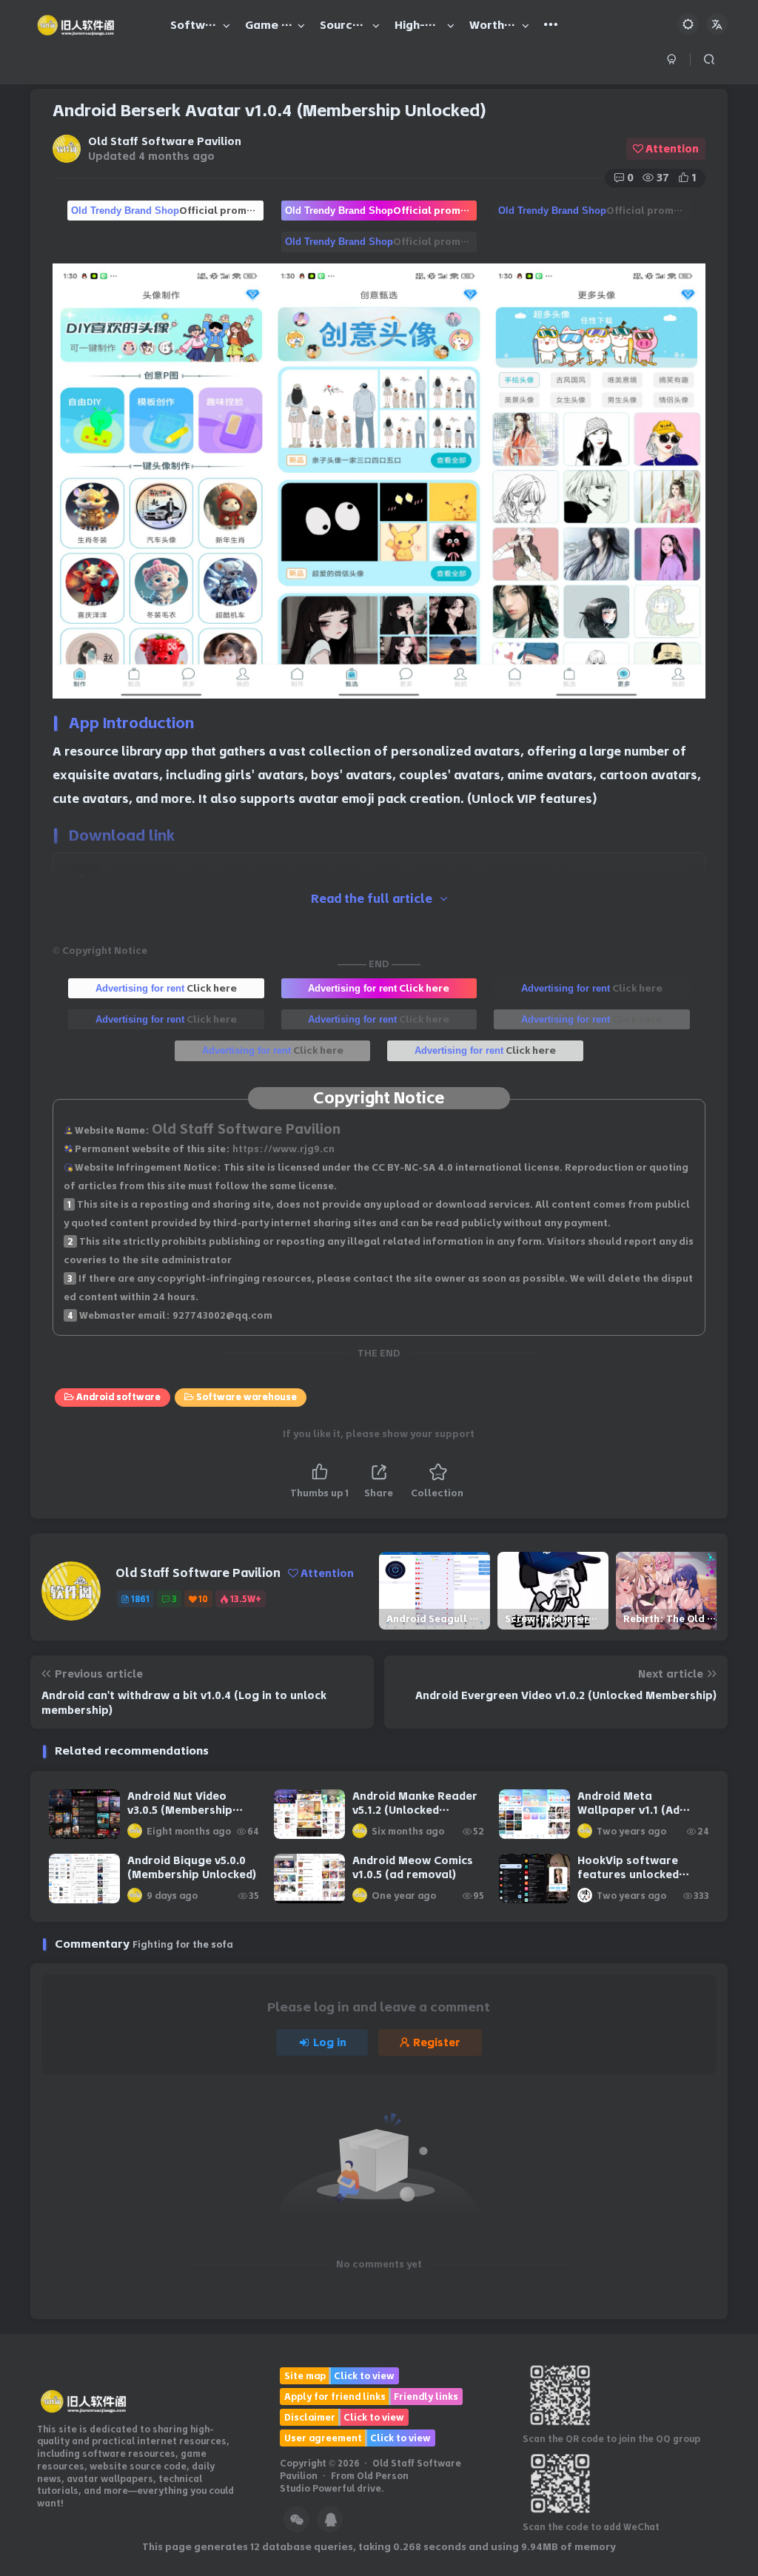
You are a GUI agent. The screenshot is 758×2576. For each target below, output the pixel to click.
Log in (330, 2042)
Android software (118, 1397)
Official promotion (167, 210)
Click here (166, 988)
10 (203, 1599)
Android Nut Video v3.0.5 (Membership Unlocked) (180, 1810)
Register (437, 2042)
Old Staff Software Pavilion (165, 141)
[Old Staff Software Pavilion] (84, 2400)
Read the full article (372, 899)
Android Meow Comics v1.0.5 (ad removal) (413, 1868)
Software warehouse (246, 1397)
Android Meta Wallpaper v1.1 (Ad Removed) (628, 1810)
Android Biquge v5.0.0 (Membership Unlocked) (192, 1868)
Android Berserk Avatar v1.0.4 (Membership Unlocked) (269, 111)
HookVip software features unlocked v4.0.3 (628, 1875)
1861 (140, 1599)
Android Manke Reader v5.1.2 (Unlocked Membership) (415, 1810)
